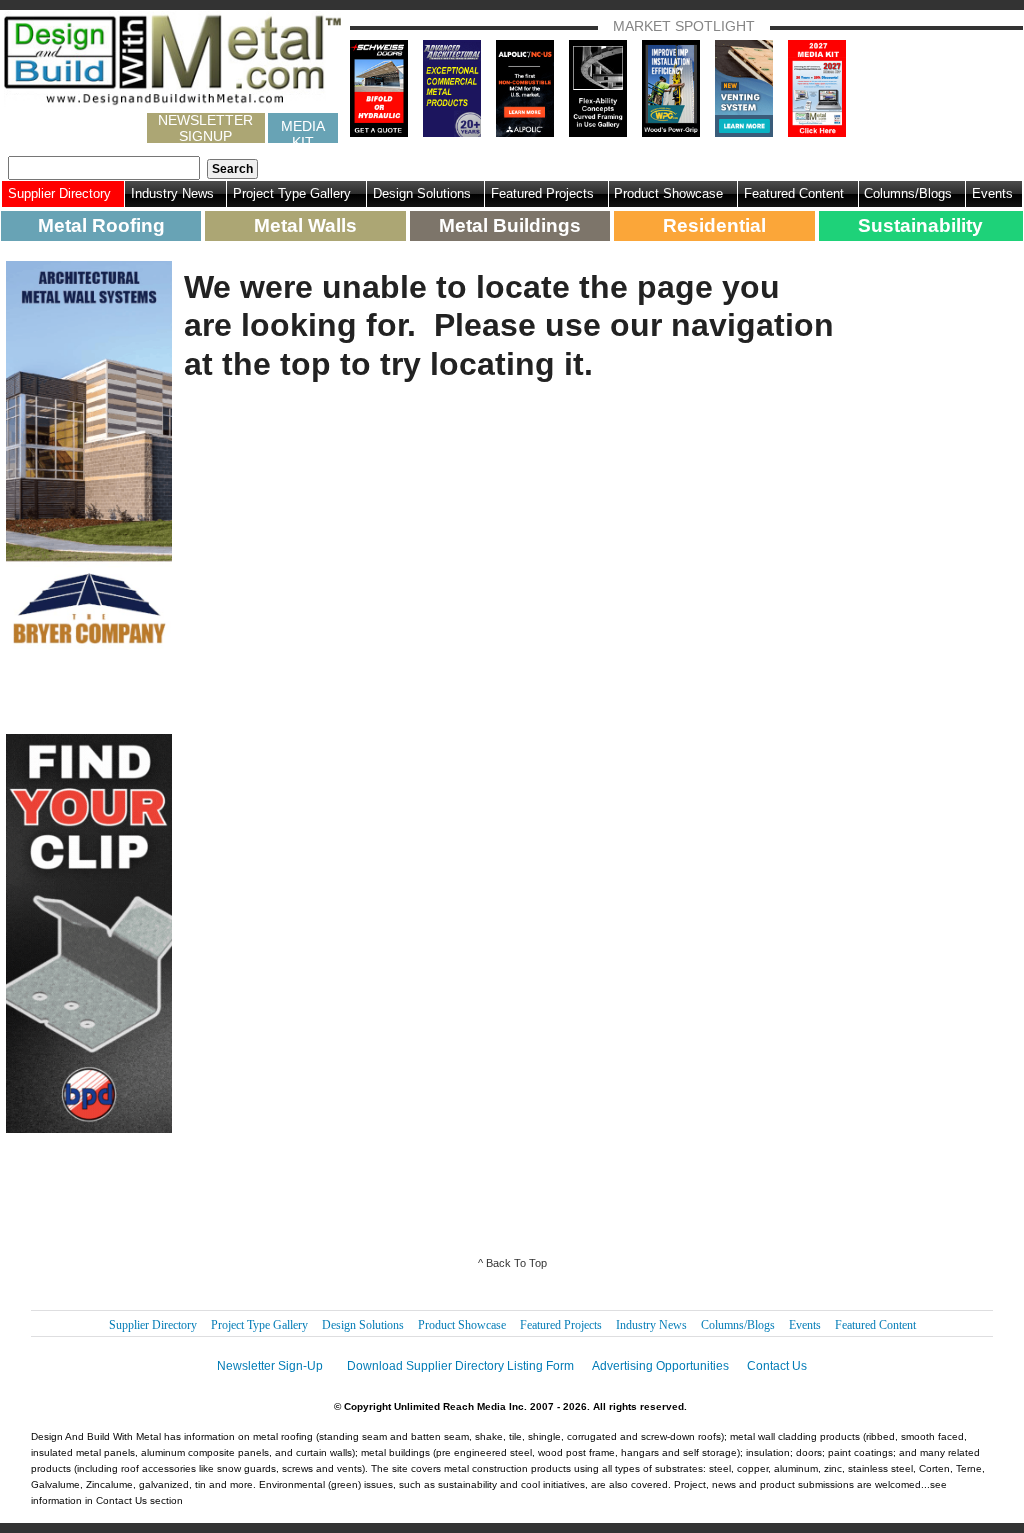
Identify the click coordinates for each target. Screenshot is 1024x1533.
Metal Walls (305, 225)
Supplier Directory (59, 193)
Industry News (172, 193)
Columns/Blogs (908, 193)
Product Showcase (668, 193)
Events (992, 193)
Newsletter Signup (205, 128)
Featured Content (794, 193)
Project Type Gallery (292, 193)
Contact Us (777, 1366)
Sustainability (920, 225)
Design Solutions (422, 193)
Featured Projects (542, 193)
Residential (714, 225)
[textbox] (104, 168)
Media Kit (303, 130)
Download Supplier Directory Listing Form (460, 1366)
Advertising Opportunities (660, 1366)
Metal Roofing (101, 225)
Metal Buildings (510, 225)
